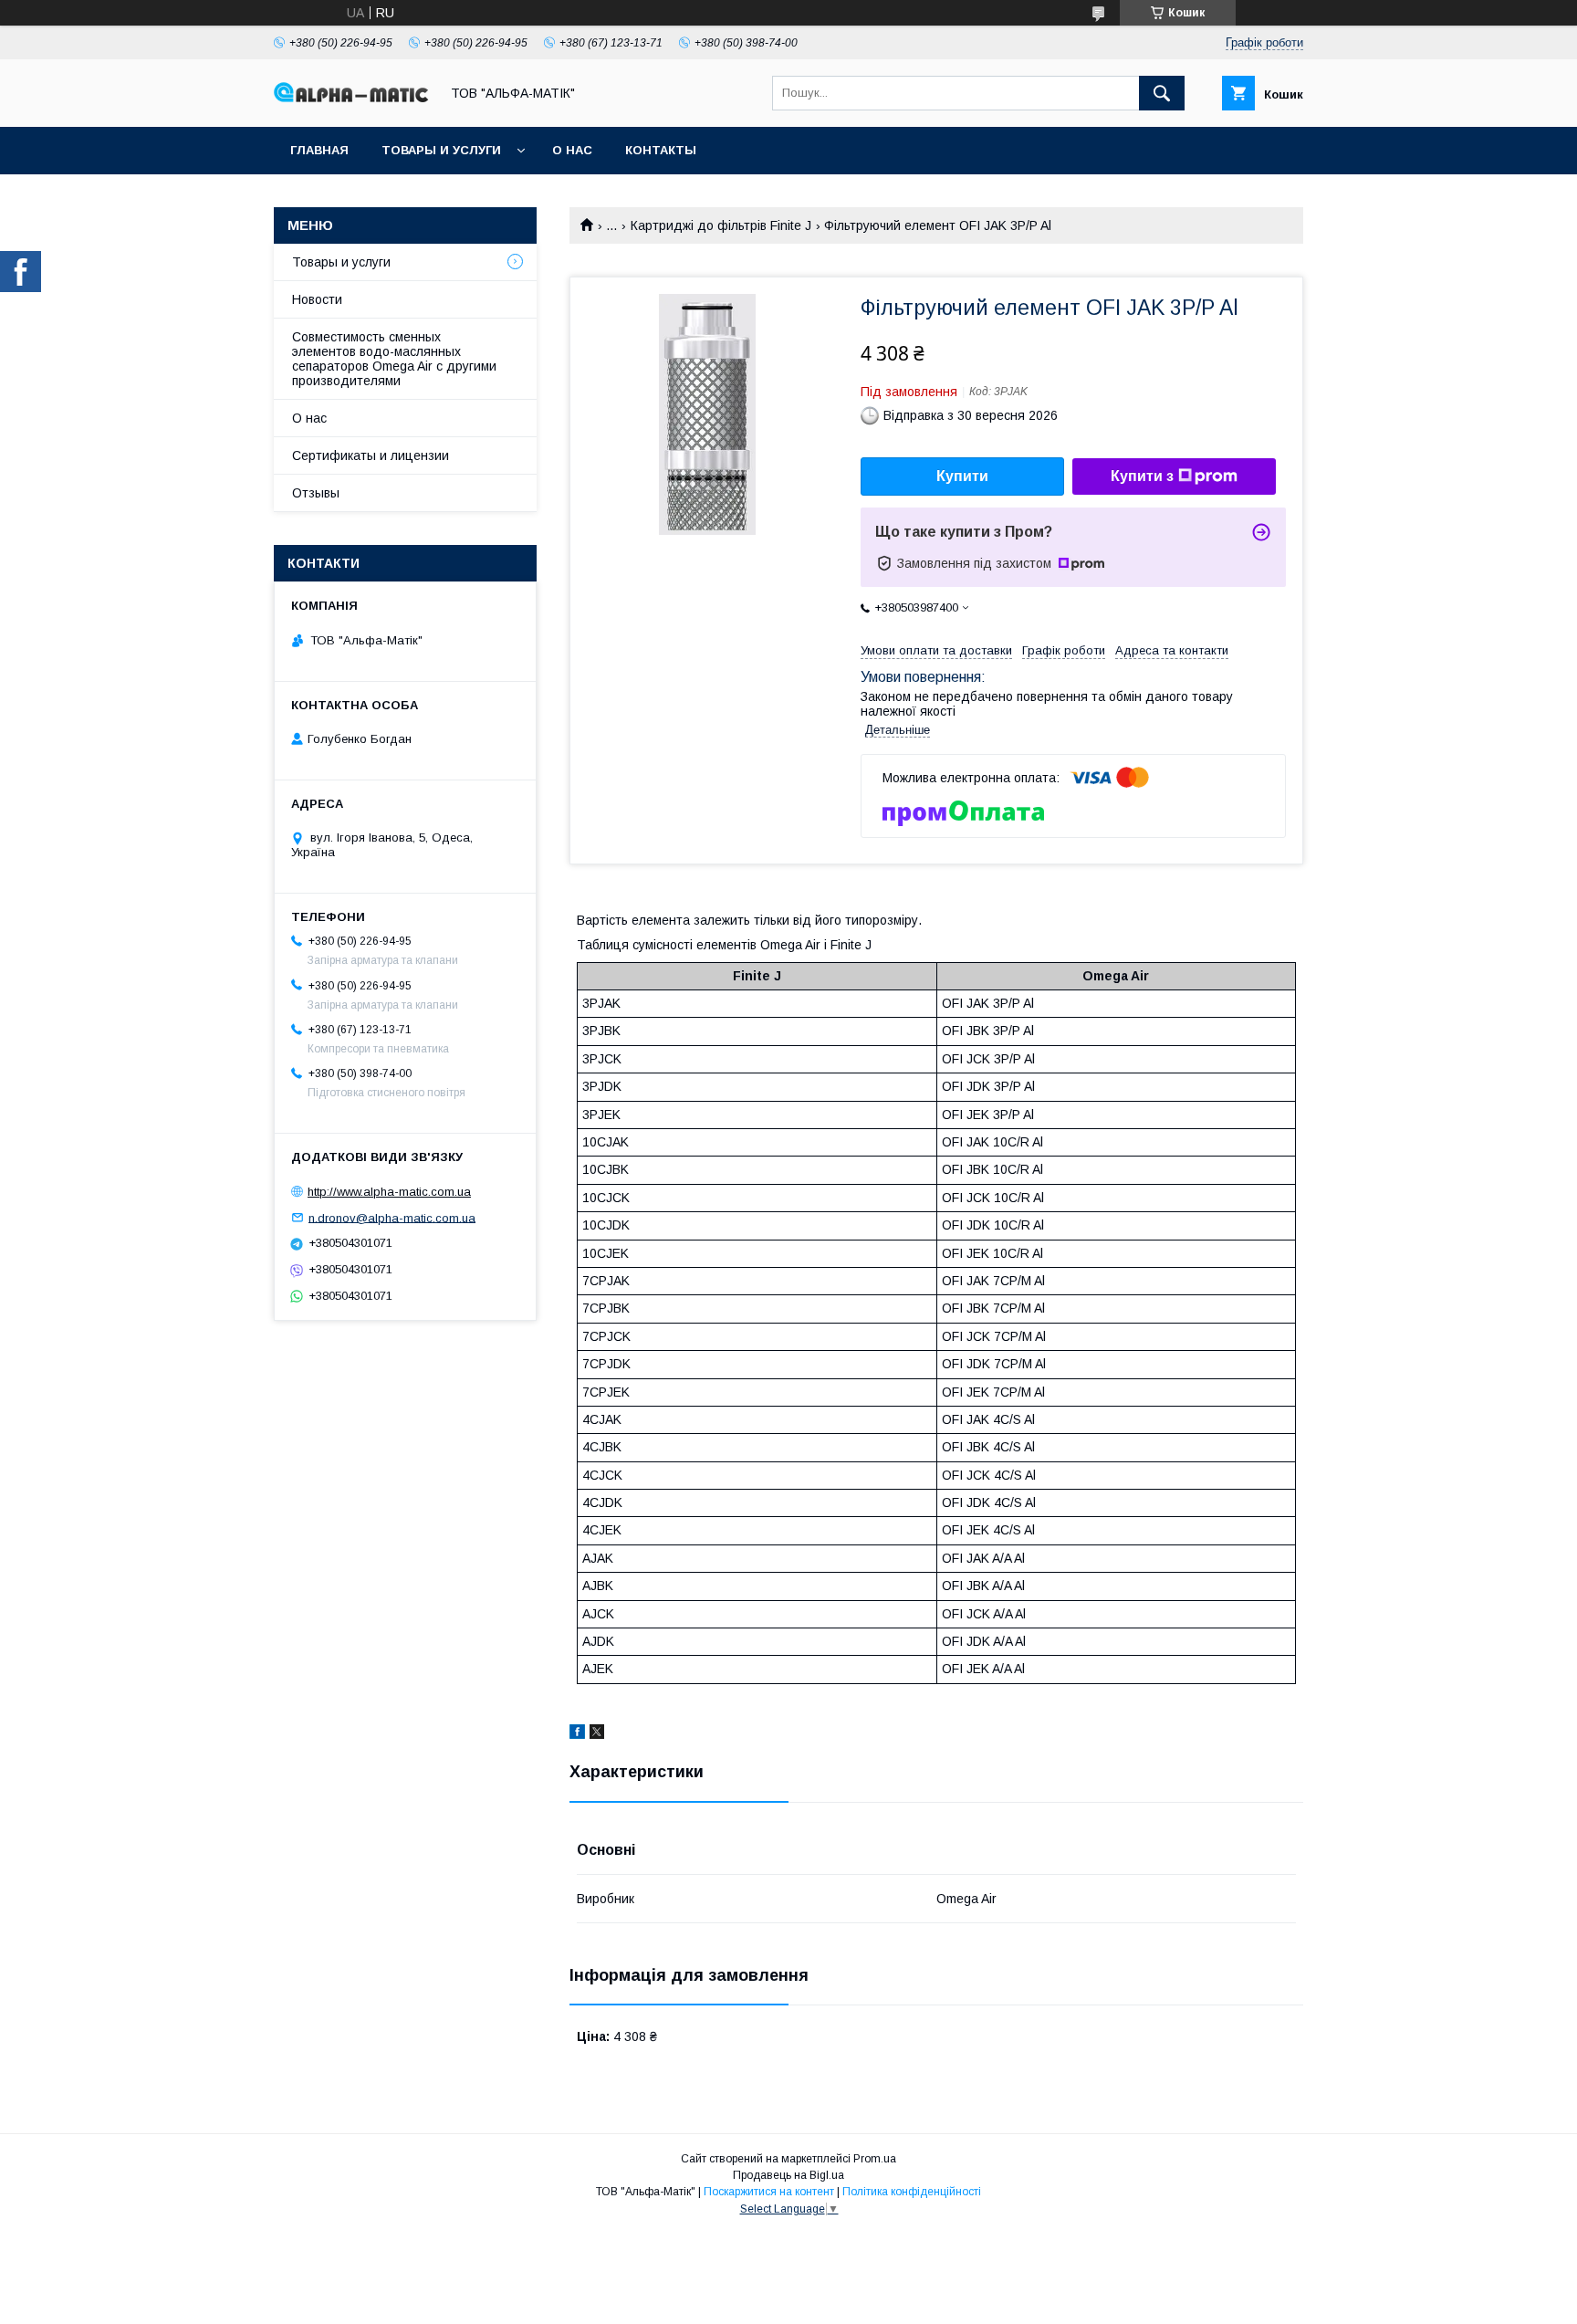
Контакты (661, 150)
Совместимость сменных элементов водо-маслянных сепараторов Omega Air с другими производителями (394, 359)
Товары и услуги (441, 150)
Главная (319, 150)
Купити (962, 476)
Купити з (1142, 476)
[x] (597, 1734)
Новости (317, 299)
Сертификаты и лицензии (371, 455)
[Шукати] (1162, 93)
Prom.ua (875, 2159)
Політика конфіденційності (912, 2192)
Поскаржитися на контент (769, 2192)
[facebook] (577, 1734)
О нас (572, 150)
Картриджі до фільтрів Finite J (721, 225)
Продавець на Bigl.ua (788, 2175)
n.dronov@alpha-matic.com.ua (392, 1217)
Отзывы (316, 493)
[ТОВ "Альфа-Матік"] (351, 98)
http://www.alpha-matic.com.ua (389, 1192)
